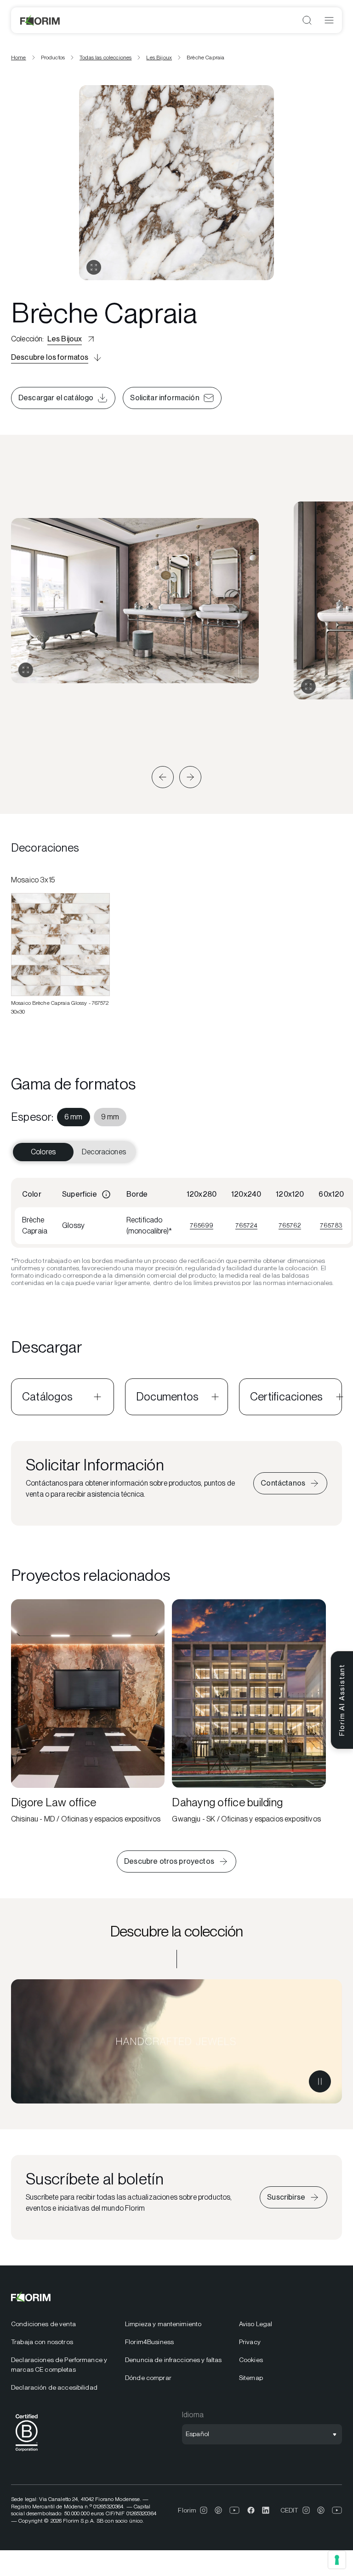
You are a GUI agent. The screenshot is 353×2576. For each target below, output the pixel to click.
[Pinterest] (218, 2510)
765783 (331, 1225)
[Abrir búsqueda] (307, 20)
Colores (43, 1152)
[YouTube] (235, 2510)
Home (19, 58)
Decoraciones (104, 1152)
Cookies (251, 2360)
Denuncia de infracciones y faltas (174, 2360)
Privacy (250, 2342)
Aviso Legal (256, 2324)
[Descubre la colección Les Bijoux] (176, 2041)
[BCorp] (27, 2453)
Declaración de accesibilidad (54, 2387)
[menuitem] (74, 1117)
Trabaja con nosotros (42, 2342)
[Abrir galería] (94, 267)
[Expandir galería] (26, 670)
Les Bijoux (159, 58)
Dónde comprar (148, 2378)
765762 (290, 1225)
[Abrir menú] (329, 20)
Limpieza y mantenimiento (163, 2324)
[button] (163, 777)
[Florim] (40, 20)
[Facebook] (251, 2510)
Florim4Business (149, 2342)
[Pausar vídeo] (320, 2081)
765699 (202, 1225)
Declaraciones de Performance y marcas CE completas (59, 2365)
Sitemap (251, 2378)
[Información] (106, 1194)
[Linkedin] (266, 2510)
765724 (246, 1225)
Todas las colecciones (105, 58)
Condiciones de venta (43, 2324)
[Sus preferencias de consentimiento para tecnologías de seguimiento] (337, 2560)
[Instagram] (204, 2510)
